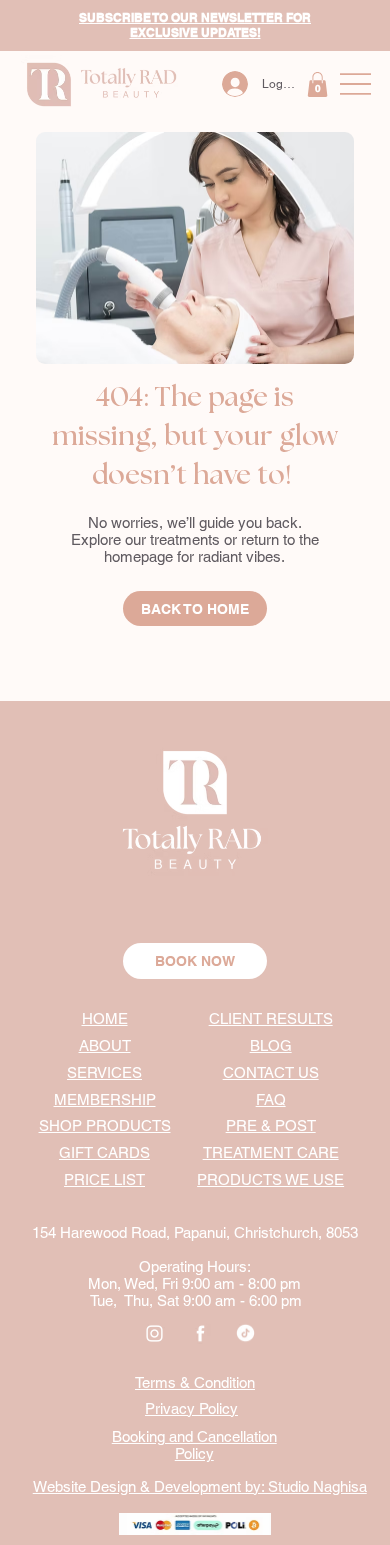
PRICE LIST (104, 1179)
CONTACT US (271, 1072)
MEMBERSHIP (105, 1099)
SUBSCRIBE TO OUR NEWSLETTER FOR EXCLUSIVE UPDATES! (195, 25)
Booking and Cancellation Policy (194, 1445)
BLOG (271, 1045)
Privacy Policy (191, 1408)
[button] (317, 84)
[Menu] (355, 84)
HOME (105, 1018)
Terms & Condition (195, 1382)
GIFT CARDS (104, 1152)
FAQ (271, 1099)
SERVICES (104, 1072)
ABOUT (105, 1045)
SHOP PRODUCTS (105, 1125)
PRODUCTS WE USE (270, 1179)
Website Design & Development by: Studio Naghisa (200, 1486)
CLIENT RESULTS (271, 1018)
